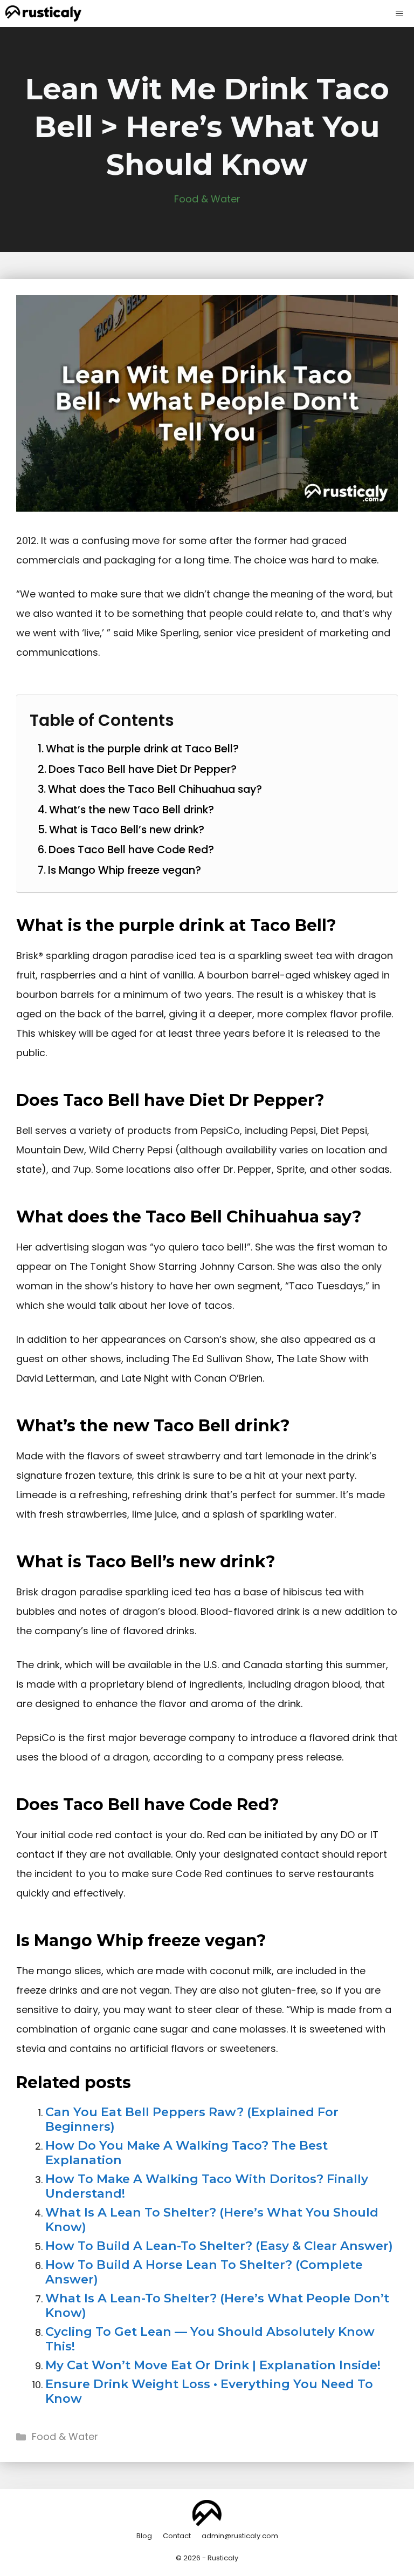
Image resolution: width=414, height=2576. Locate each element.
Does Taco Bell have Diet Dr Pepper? (143, 769)
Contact (177, 2536)
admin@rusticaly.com (240, 2536)
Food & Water (207, 199)
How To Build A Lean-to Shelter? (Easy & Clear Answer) (219, 2246)
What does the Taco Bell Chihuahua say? (155, 789)
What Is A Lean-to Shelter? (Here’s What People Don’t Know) (217, 2305)
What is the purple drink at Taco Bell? (142, 749)
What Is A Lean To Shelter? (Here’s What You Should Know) (212, 2220)
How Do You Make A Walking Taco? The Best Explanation (187, 2153)
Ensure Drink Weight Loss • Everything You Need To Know (209, 2391)
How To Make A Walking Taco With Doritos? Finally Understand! (207, 2186)
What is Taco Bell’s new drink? (127, 830)
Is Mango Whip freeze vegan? (125, 870)
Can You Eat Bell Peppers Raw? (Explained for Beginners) (192, 2119)
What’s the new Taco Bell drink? (132, 810)
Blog (144, 2536)
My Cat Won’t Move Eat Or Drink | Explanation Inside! (213, 2365)
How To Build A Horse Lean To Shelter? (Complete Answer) (204, 2272)
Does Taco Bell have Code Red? (131, 849)
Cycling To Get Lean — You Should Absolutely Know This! (210, 2339)
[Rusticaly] (43, 13)
